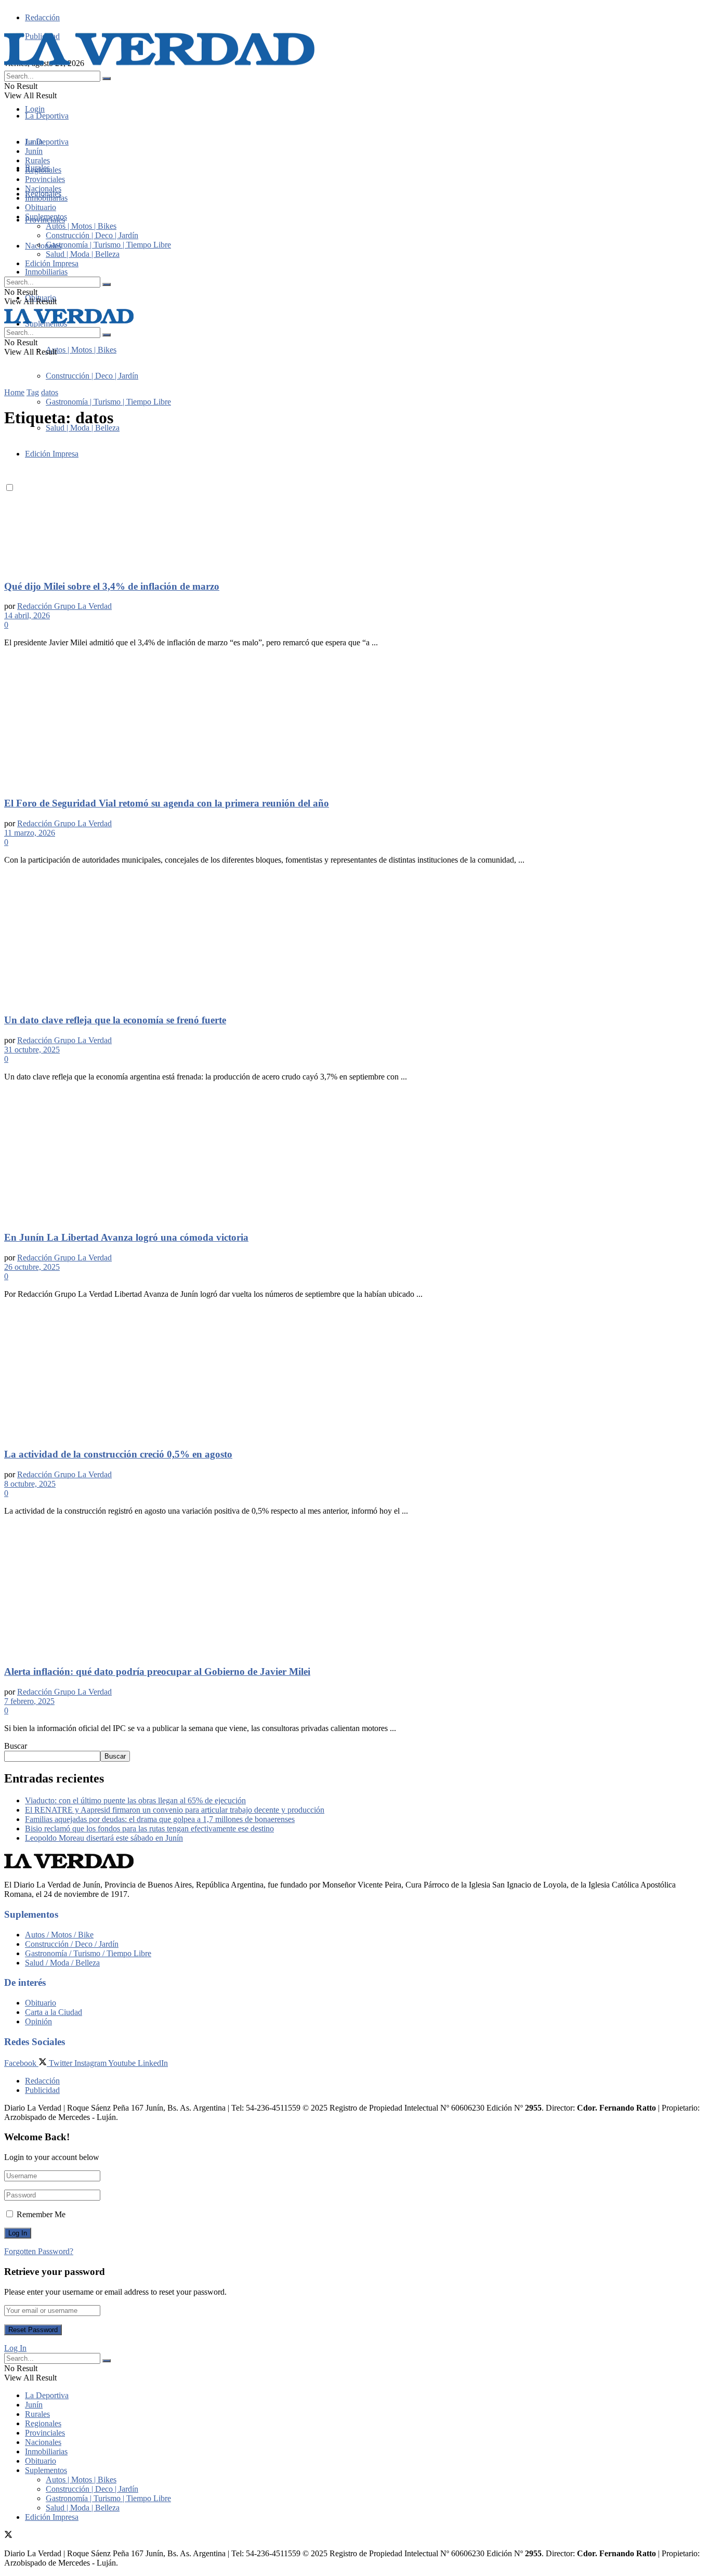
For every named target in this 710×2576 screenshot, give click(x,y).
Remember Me (41, 2214)
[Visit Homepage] (160, 66)
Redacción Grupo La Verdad (64, 606)
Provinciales (45, 179)
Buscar (16, 1746)
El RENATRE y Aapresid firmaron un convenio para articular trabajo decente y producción (175, 1810)
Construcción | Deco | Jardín (92, 376)
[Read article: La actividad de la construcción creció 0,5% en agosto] (355, 1373)
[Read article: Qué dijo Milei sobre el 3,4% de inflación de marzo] (355, 505)
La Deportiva (47, 116)
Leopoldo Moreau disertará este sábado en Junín (104, 1838)
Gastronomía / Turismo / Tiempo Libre (88, 1953)
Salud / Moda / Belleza (62, 1963)
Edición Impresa (52, 263)
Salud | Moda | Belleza (83, 428)
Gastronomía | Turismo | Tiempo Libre (108, 402)
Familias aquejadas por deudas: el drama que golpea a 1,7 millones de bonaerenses (160, 1819)
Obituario (41, 207)
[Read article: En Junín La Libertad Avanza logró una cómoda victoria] (355, 1156)
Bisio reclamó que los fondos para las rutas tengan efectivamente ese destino (149, 1829)
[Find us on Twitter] (8, 2536)
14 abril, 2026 (27, 615)
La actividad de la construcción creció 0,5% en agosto (118, 1454)
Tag (33, 392)
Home (14, 392)
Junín (34, 151)
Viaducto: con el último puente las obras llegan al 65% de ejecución (135, 1800)
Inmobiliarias (46, 272)
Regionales (43, 170)
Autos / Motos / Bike (59, 1935)
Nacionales (43, 246)
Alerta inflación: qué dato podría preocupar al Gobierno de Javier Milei (157, 1671)
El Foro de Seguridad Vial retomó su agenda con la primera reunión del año (167, 803)
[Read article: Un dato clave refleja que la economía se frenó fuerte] (355, 939)
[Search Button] (107, 79)
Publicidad (42, 2090)
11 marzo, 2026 (30, 833)
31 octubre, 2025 (32, 1050)
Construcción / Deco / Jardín (72, 1944)
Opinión (38, 2021)
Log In (15, 2348)
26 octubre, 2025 (32, 1267)
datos (50, 392)
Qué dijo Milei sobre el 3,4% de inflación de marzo (112, 586)
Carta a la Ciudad (54, 2012)
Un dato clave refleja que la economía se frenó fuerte (115, 1020)
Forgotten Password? (39, 2251)
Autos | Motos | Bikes (81, 350)
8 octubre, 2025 (30, 1484)
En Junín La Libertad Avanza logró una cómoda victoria (126, 1237)
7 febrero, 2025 (29, 1701)
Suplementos (46, 217)
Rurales (37, 160)
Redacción (42, 17)
